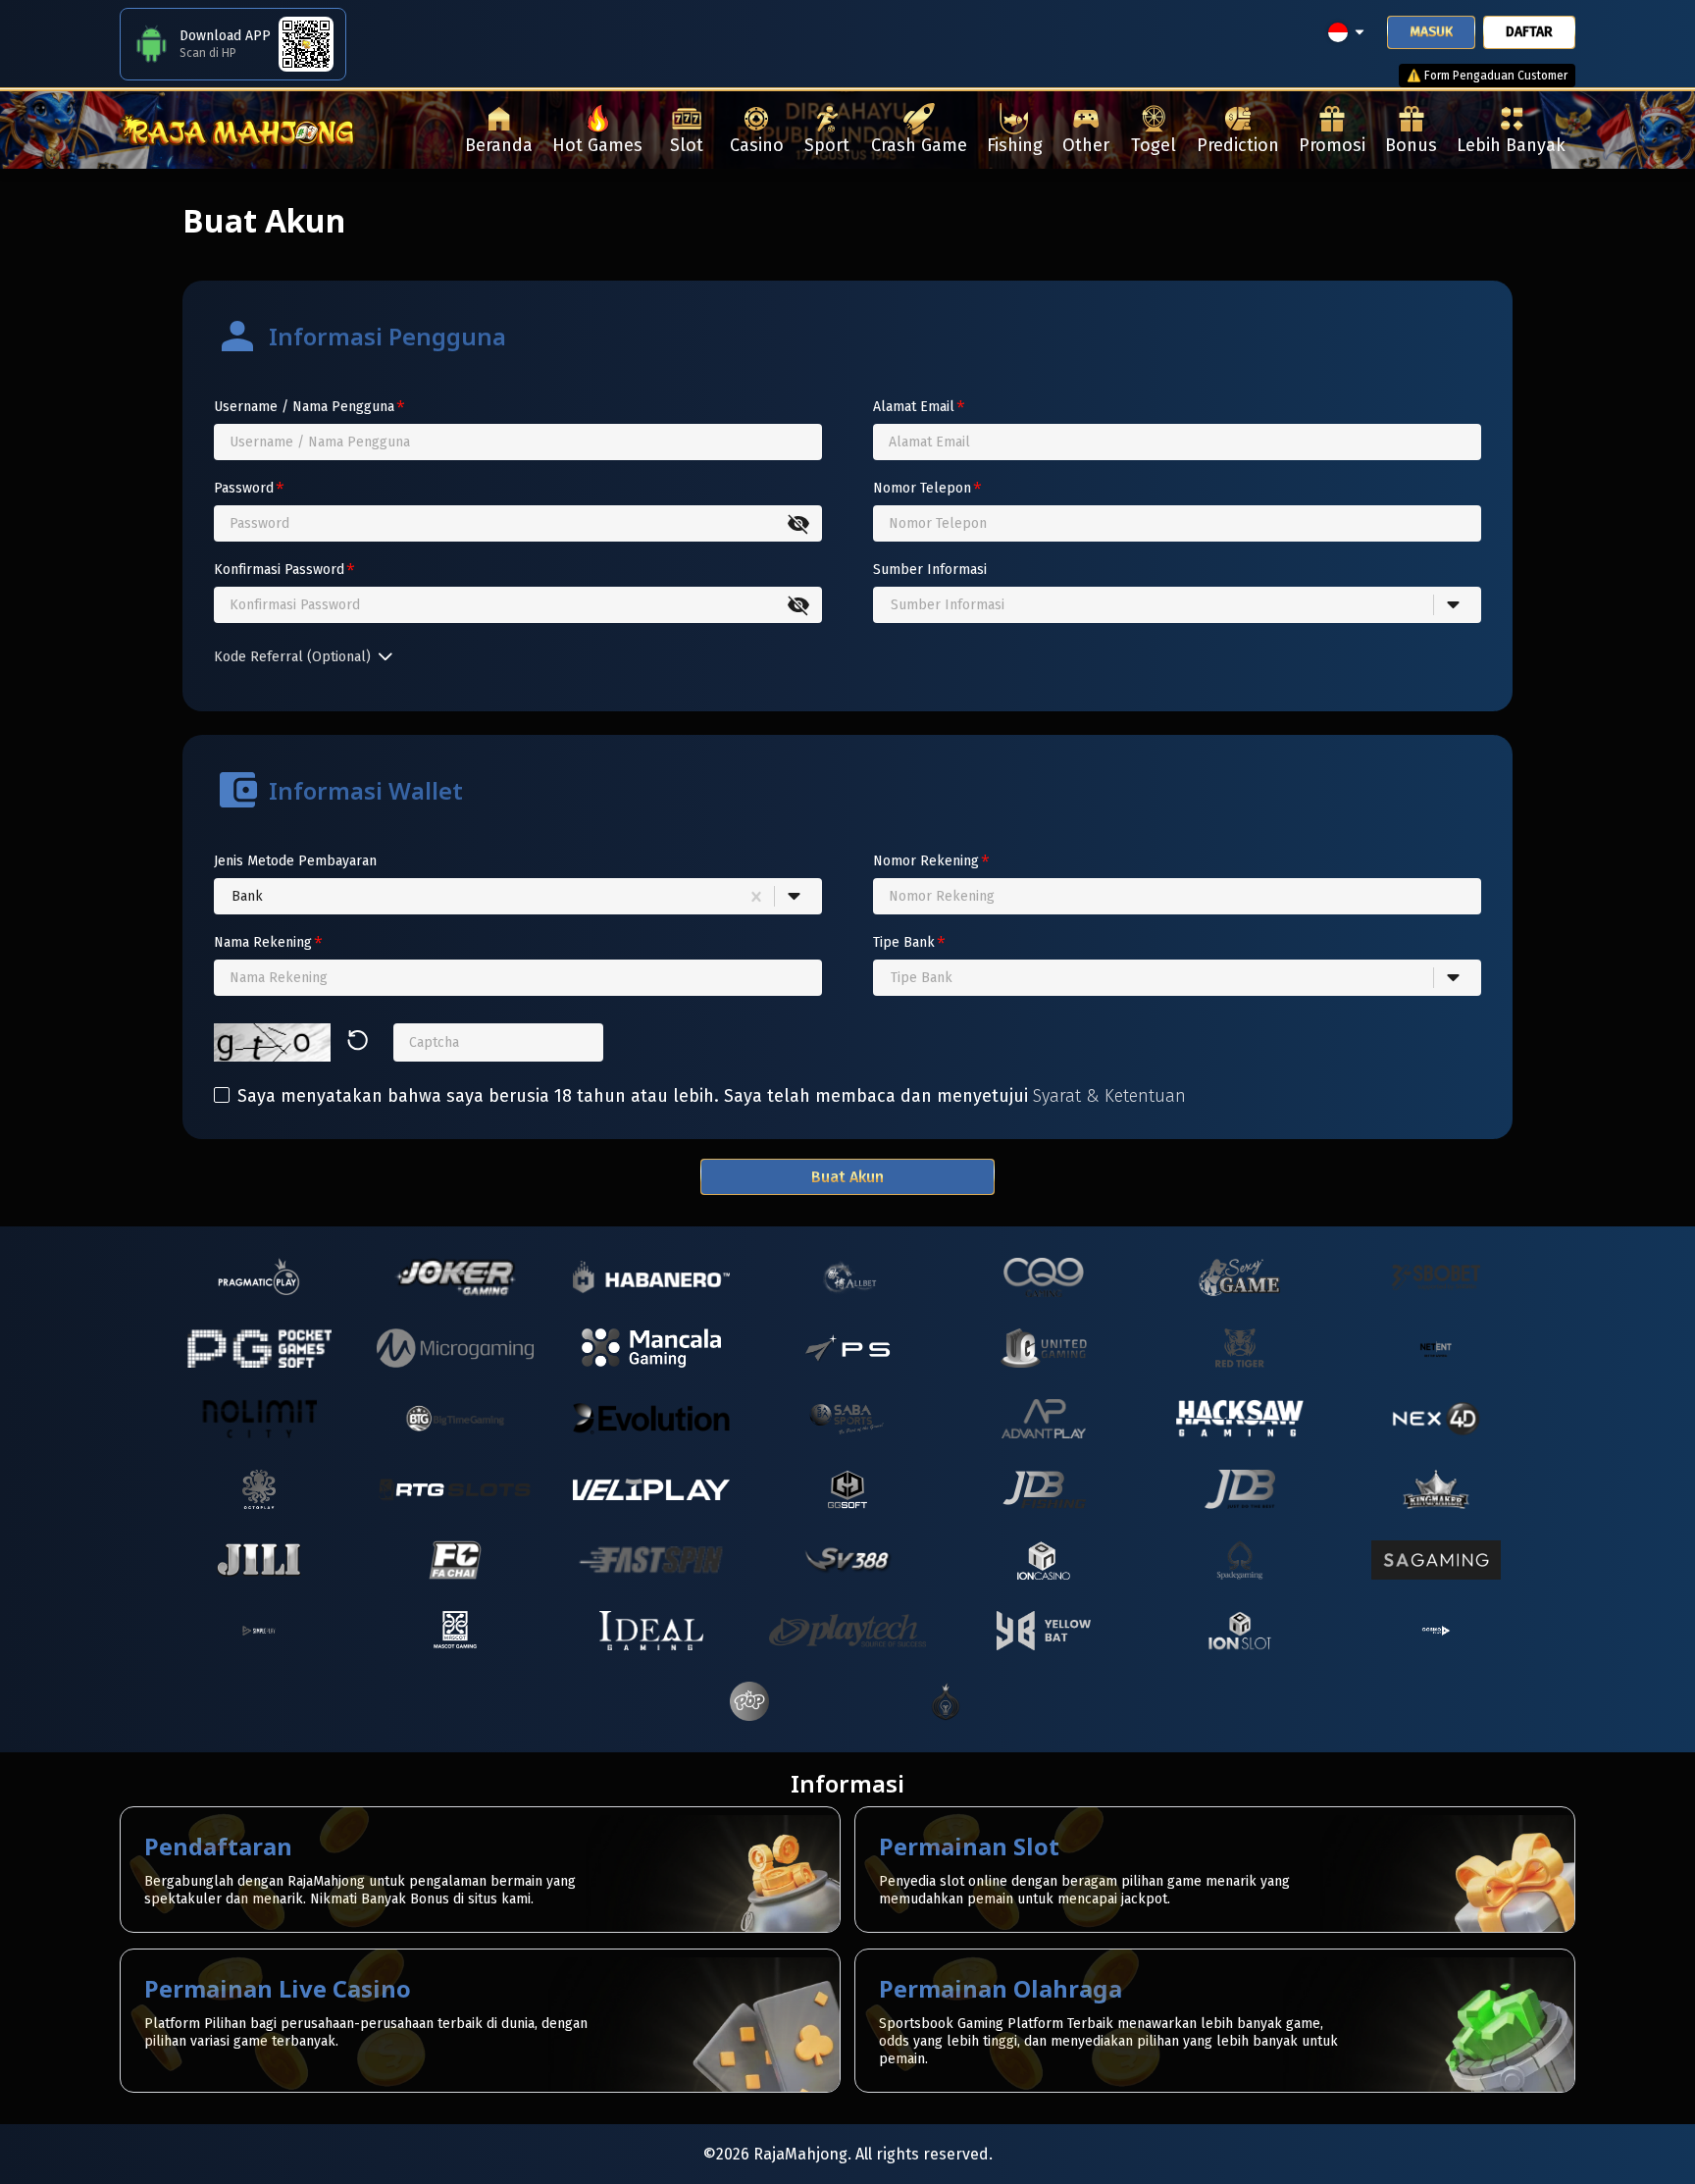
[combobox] (891, 605)
